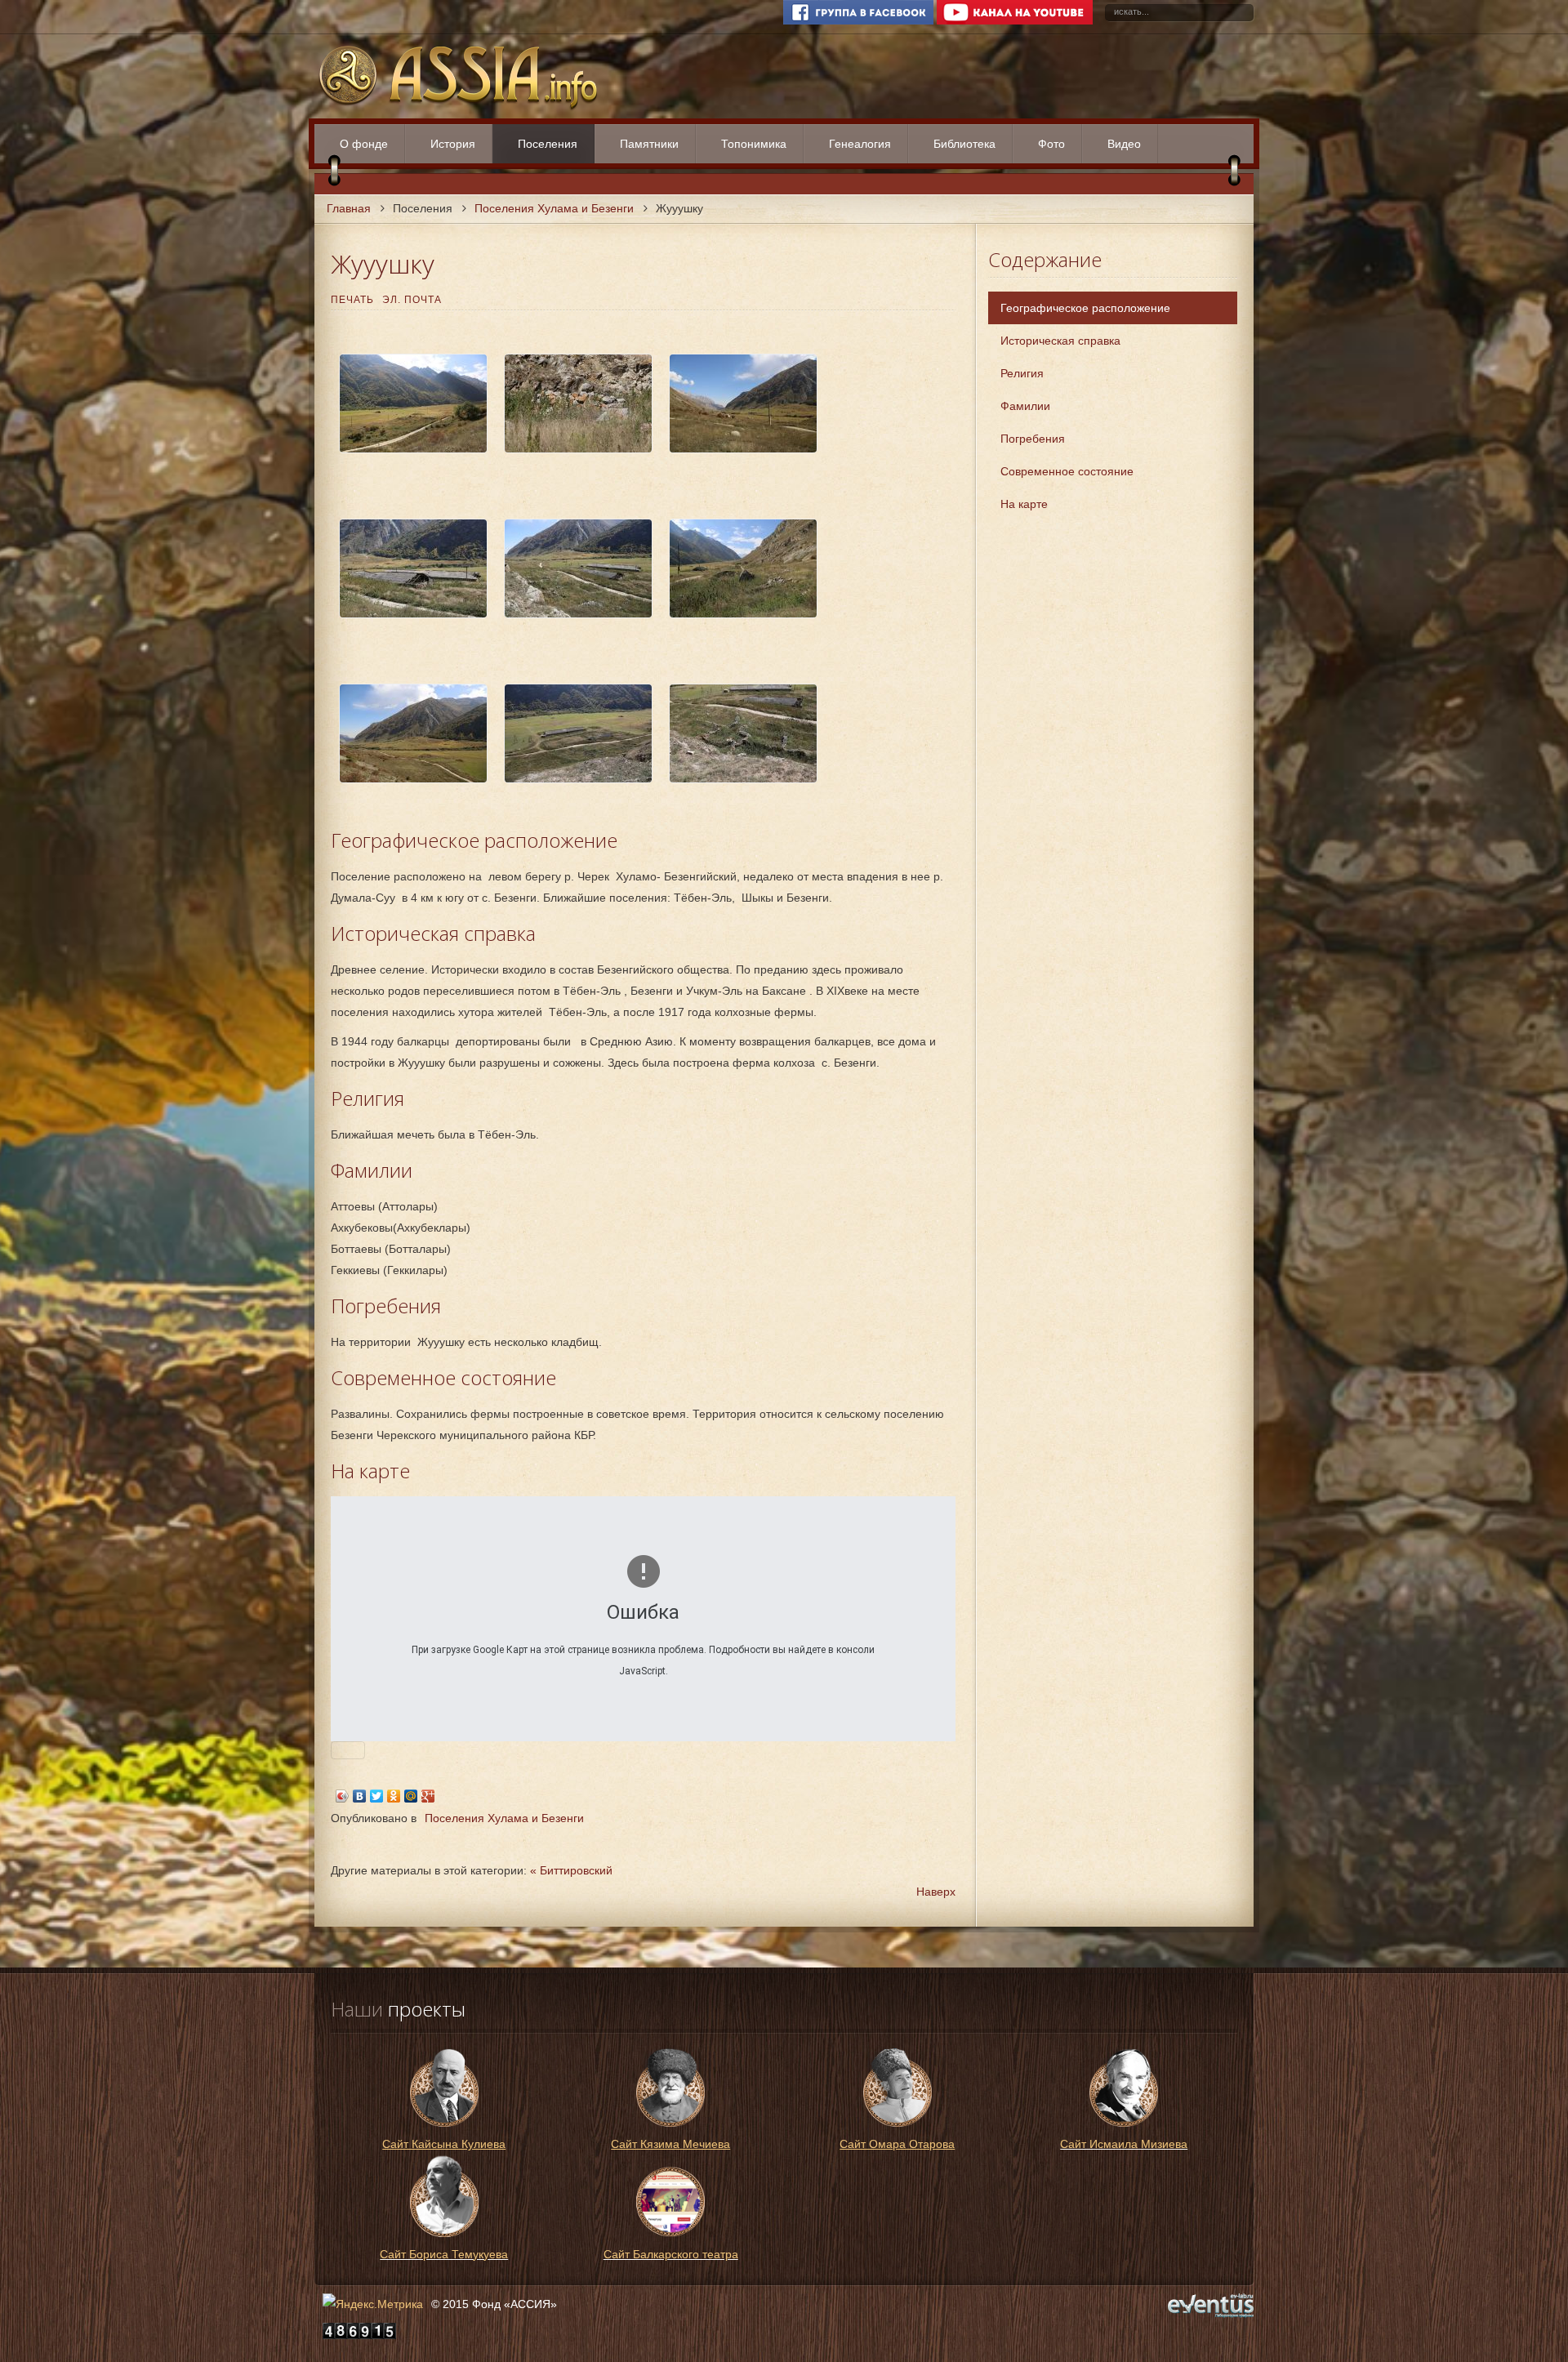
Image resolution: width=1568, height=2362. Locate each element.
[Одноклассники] (394, 1796)
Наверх (936, 1892)
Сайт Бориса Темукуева (444, 2254)
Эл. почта (412, 300)
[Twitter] (377, 1796)
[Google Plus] (428, 1796)
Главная (349, 208)
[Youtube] (1015, 21)
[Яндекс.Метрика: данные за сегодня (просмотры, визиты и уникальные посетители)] (373, 2304)
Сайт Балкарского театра (671, 2254)
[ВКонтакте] (360, 1796)
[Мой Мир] (411, 1796)
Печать (352, 300)
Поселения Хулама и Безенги (554, 208)
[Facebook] (858, 21)
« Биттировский (571, 1870)
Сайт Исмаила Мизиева (1124, 2144)
